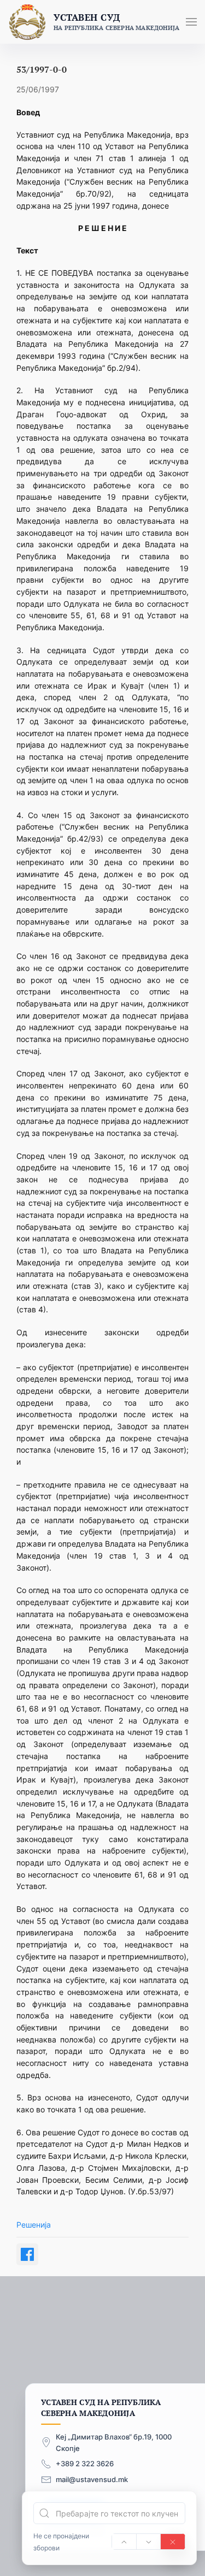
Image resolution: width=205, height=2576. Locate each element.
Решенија (34, 2225)
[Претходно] (124, 2542)
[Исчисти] (173, 2542)
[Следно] (149, 2542)
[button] (191, 22)
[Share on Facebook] (27, 2254)
